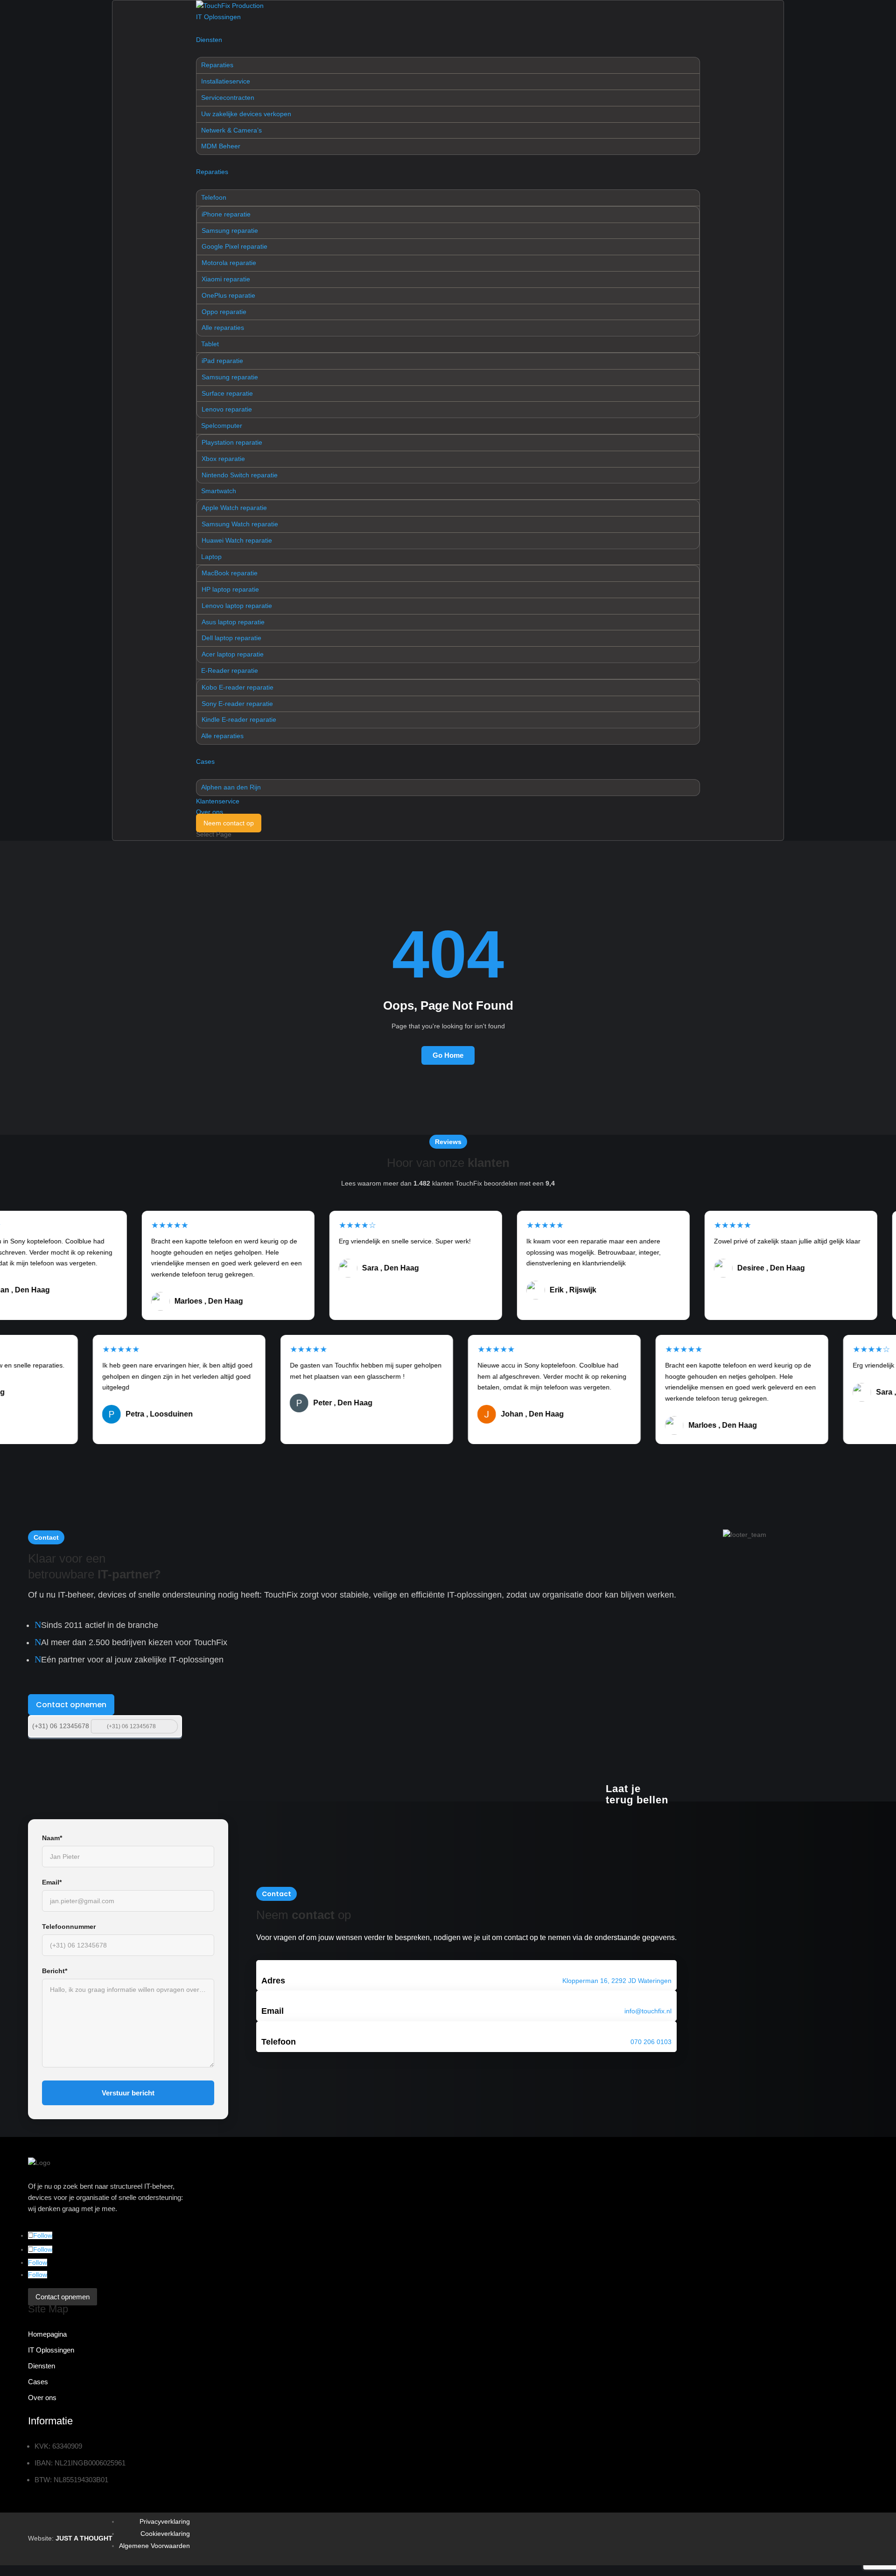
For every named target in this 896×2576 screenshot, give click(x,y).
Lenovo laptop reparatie (237, 606)
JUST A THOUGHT (84, 2538)
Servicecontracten (228, 98)
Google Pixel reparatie (234, 246)
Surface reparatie (227, 393)
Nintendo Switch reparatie (240, 475)
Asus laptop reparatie (233, 622)
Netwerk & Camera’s (231, 130)
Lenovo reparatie (227, 409)
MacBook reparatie (230, 573)
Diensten (209, 40)
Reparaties (217, 65)
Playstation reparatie (232, 442)
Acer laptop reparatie (233, 654)
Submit (170, 1726)
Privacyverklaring (165, 2521)
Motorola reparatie (229, 263)
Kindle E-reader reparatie (239, 719)
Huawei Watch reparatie (237, 540)
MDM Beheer (221, 146)
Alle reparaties (223, 328)
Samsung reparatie (230, 230)
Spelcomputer (222, 426)
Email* (52, 1882)
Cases (205, 761)
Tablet (210, 344)
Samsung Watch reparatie (240, 524)
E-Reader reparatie (230, 670)
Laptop (211, 557)
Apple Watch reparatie (234, 508)
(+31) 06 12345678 (61, 1726)
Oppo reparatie (224, 312)
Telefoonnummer (69, 1927)
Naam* (52, 1838)
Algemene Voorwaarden (154, 2546)
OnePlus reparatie (228, 295)
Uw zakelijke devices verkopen (246, 114)
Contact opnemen (71, 1705)
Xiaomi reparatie (226, 279)
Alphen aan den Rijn (231, 787)
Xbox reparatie (223, 459)
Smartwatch (219, 491)
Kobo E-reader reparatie (238, 687)
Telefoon (214, 197)
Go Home (448, 1055)
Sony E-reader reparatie (237, 704)
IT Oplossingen (218, 17)
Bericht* (55, 1971)
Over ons (210, 812)
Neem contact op (229, 823)
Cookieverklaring (165, 2534)
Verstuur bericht (128, 2093)
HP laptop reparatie (230, 589)
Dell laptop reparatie (231, 638)
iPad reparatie (222, 361)
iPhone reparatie (226, 214)
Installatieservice (226, 81)
